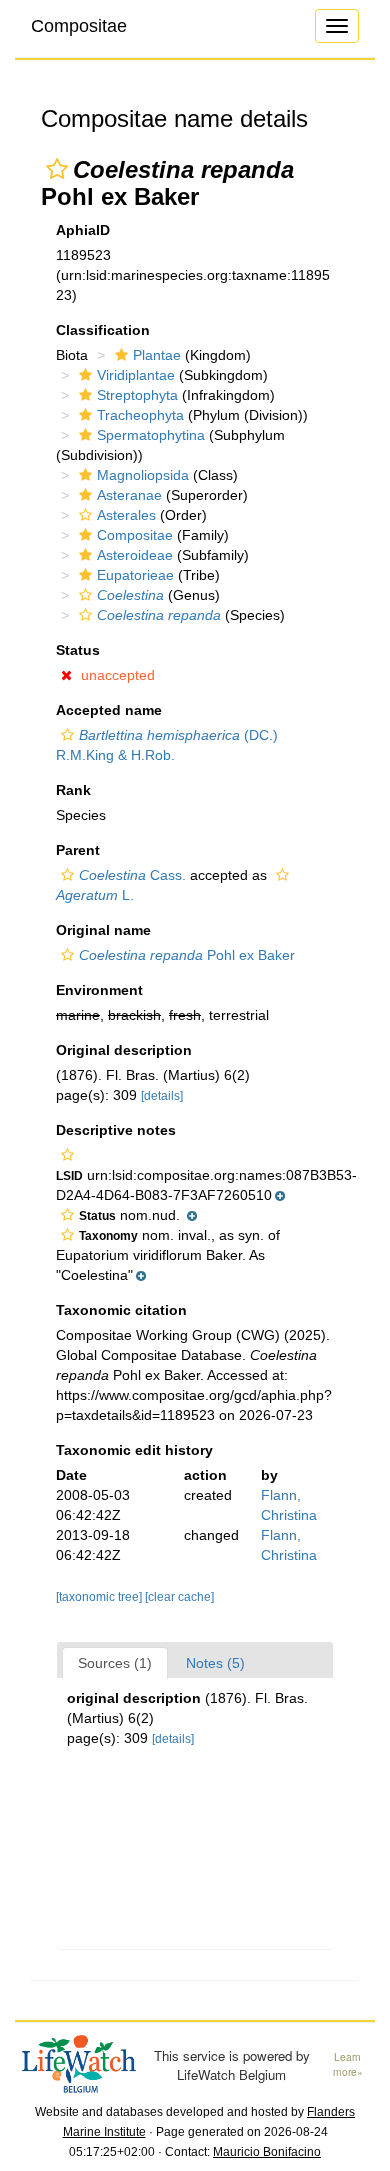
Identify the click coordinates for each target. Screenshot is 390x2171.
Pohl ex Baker (187, 955)
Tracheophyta (140, 415)
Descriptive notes (116, 1130)
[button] (57, 169)
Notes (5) (215, 1663)
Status (78, 650)
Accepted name (109, 710)
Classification (103, 330)
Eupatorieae (135, 575)
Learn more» (348, 2064)
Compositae (79, 26)
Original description (124, 1050)
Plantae (157, 355)
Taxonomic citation (121, 1310)
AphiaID (83, 230)
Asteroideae (135, 555)
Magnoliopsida (143, 475)
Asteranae (129, 495)
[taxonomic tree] (100, 1597)
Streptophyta (137, 395)
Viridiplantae (136, 375)
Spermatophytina (151, 435)
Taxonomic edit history (134, 1450)
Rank (73, 790)
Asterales (126, 515)
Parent (78, 850)
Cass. (132, 875)
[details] (162, 1096)
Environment (99, 990)
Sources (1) (115, 1663)
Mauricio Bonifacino (267, 2152)
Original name (103, 930)
